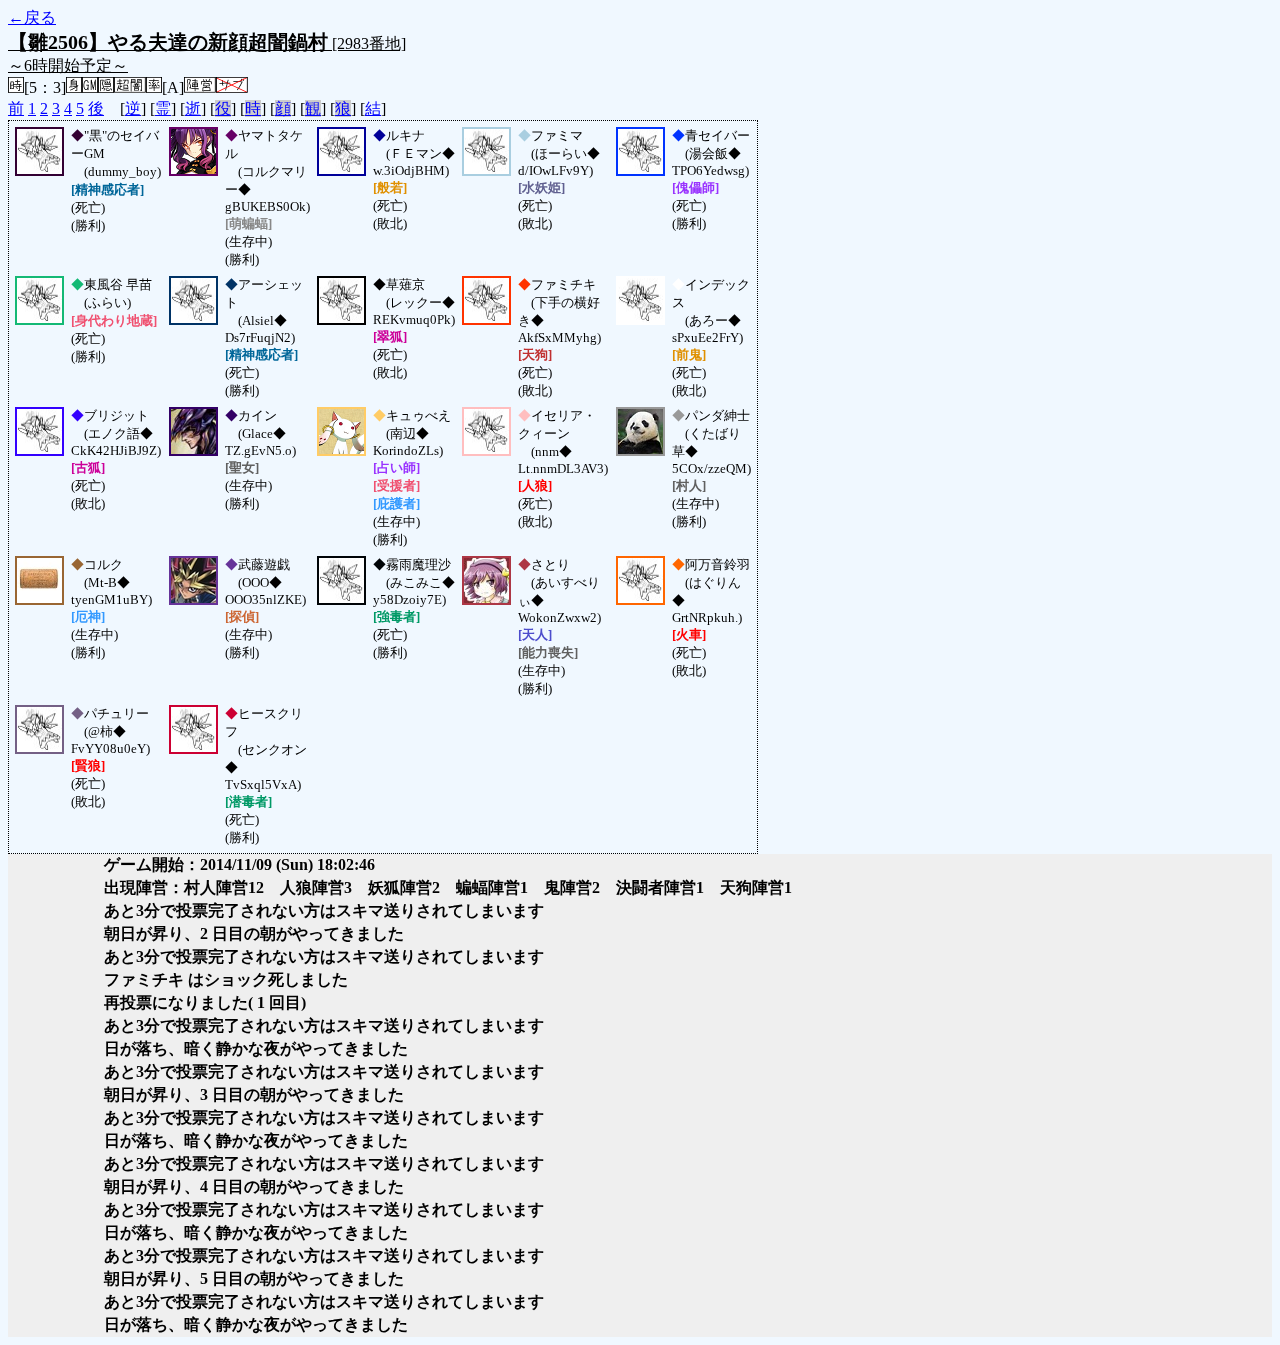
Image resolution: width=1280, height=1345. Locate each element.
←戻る (32, 17)
